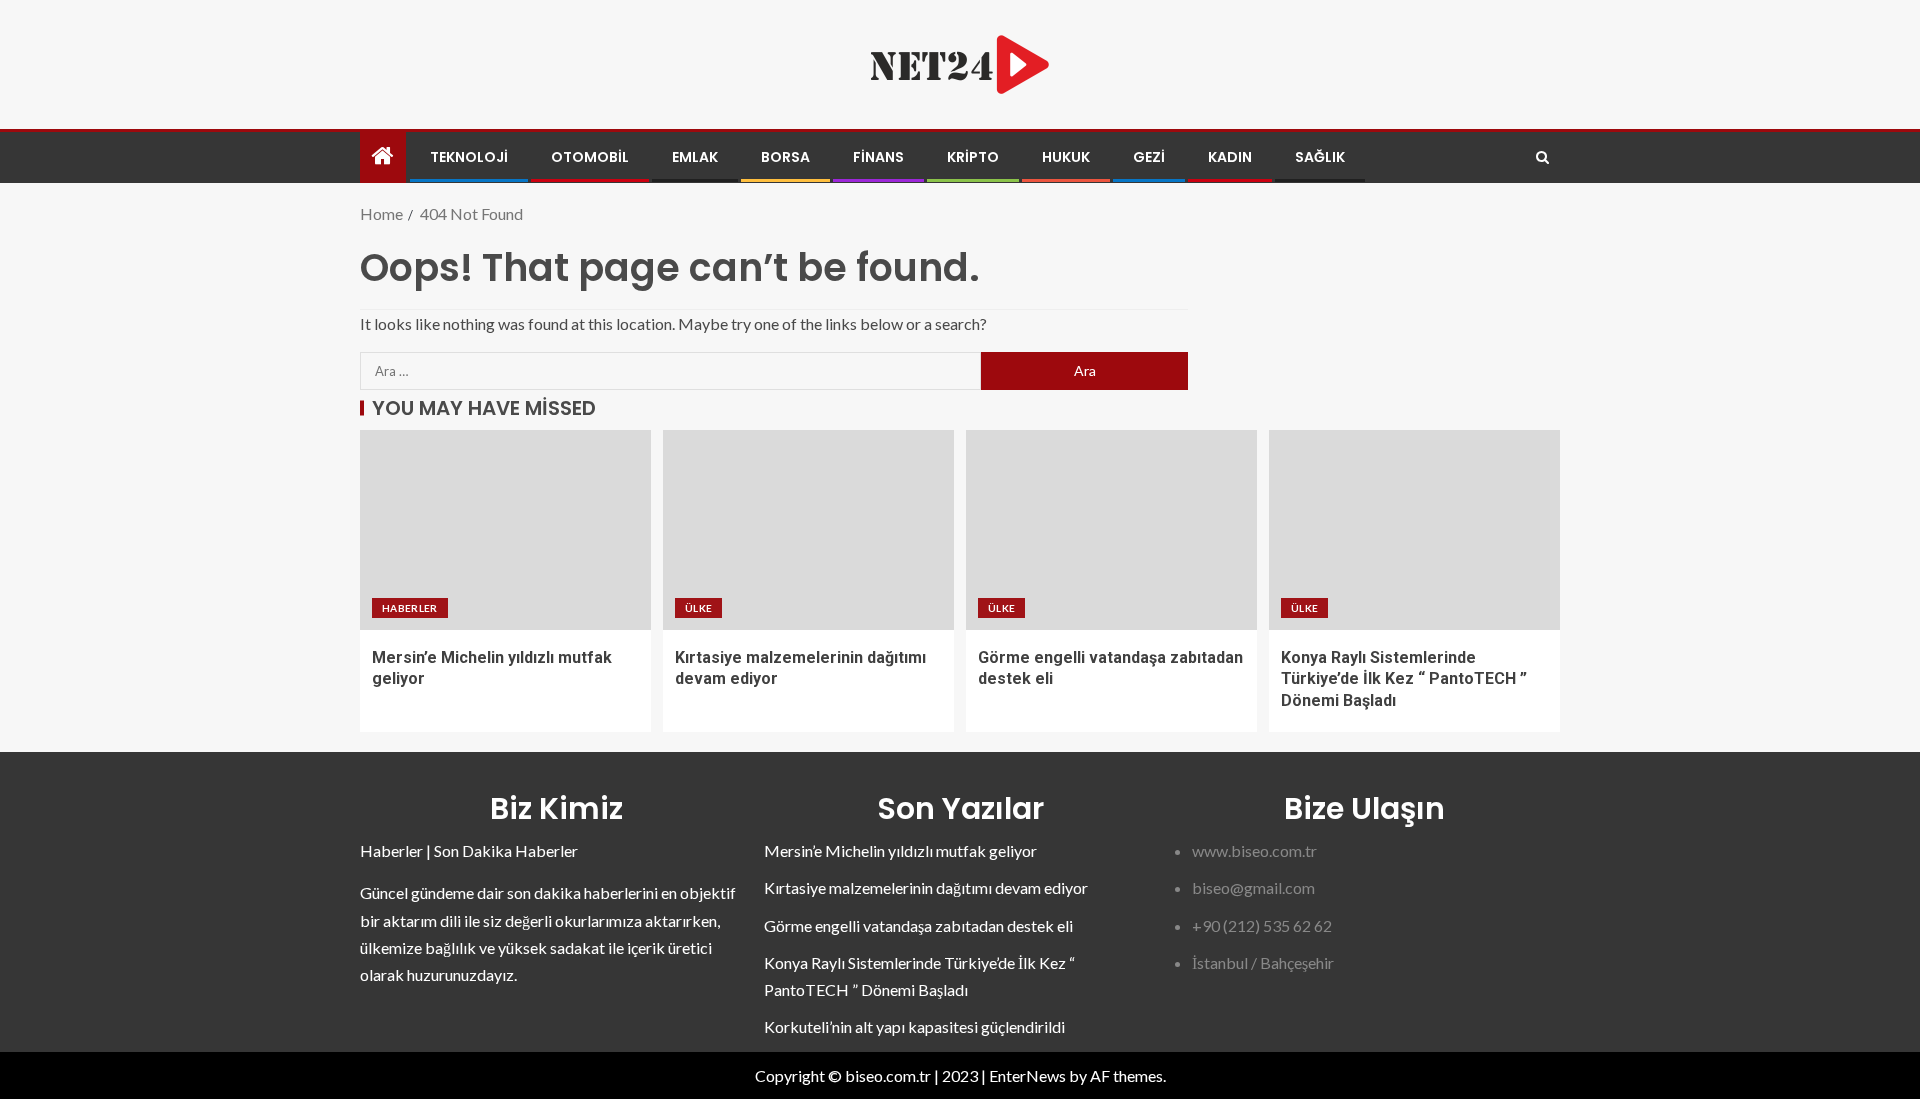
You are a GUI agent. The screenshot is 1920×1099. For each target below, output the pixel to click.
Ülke (698, 608)
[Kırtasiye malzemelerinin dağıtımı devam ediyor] (808, 530)
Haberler (410, 608)
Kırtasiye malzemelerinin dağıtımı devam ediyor (926, 887)
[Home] (383, 156)
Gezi (1149, 157)
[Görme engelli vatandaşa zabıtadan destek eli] (1111, 530)
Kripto (973, 157)
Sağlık (1320, 157)
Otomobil (590, 157)
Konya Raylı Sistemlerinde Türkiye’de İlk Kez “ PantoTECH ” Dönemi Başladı (1404, 679)
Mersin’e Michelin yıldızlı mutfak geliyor (900, 850)
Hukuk (1066, 157)
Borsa (785, 157)
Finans (878, 157)
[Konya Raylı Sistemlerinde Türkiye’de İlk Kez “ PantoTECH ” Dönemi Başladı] (1414, 530)
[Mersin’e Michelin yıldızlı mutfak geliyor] (505, 530)
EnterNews (1027, 1075)
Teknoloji (469, 157)
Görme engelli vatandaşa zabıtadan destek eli (918, 925)
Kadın (1230, 157)
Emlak (695, 157)
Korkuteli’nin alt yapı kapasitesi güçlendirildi (914, 1026)
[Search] (1542, 157)
